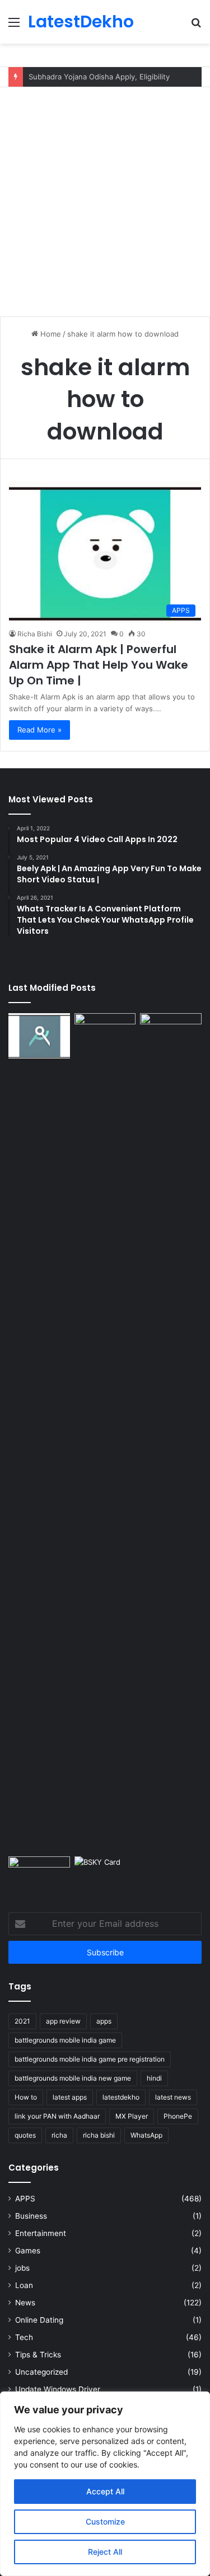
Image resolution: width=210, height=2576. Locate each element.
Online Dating (39, 2320)
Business (31, 2216)
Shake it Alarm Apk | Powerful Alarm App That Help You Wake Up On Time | (99, 665)
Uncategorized (41, 2372)
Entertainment (41, 2233)
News (25, 2303)
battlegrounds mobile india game (65, 2040)
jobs (22, 2268)
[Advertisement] (105, 198)
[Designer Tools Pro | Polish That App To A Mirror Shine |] (39, 1036)
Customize (105, 2521)
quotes (25, 2135)
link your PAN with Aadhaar (57, 2116)
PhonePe (178, 2116)
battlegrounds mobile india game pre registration (90, 2059)
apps (104, 2021)
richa (59, 2135)
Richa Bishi (35, 634)
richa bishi (99, 2135)
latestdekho (121, 2097)
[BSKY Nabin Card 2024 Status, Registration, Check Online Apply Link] (105, 1874)
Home (50, 334)
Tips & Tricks (38, 2355)
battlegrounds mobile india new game (73, 2078)
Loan (24, 2285)
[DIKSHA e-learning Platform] (39, 1874)
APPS (25, 2199)
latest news (173, 2097)
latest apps (70, 2097)
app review (63, 2021)
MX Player (132, 2116)
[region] (105, 2484)
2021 (22, 2021)
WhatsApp (146, 2135)
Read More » (39, 730)
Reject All (105, 2552)
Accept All (105, 2491)
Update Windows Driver (58, 2389)
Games (28, 2251)
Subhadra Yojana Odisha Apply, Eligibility (99, 77)
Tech (24, 2337)
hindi (154, 2078)
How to (26, 2097)
